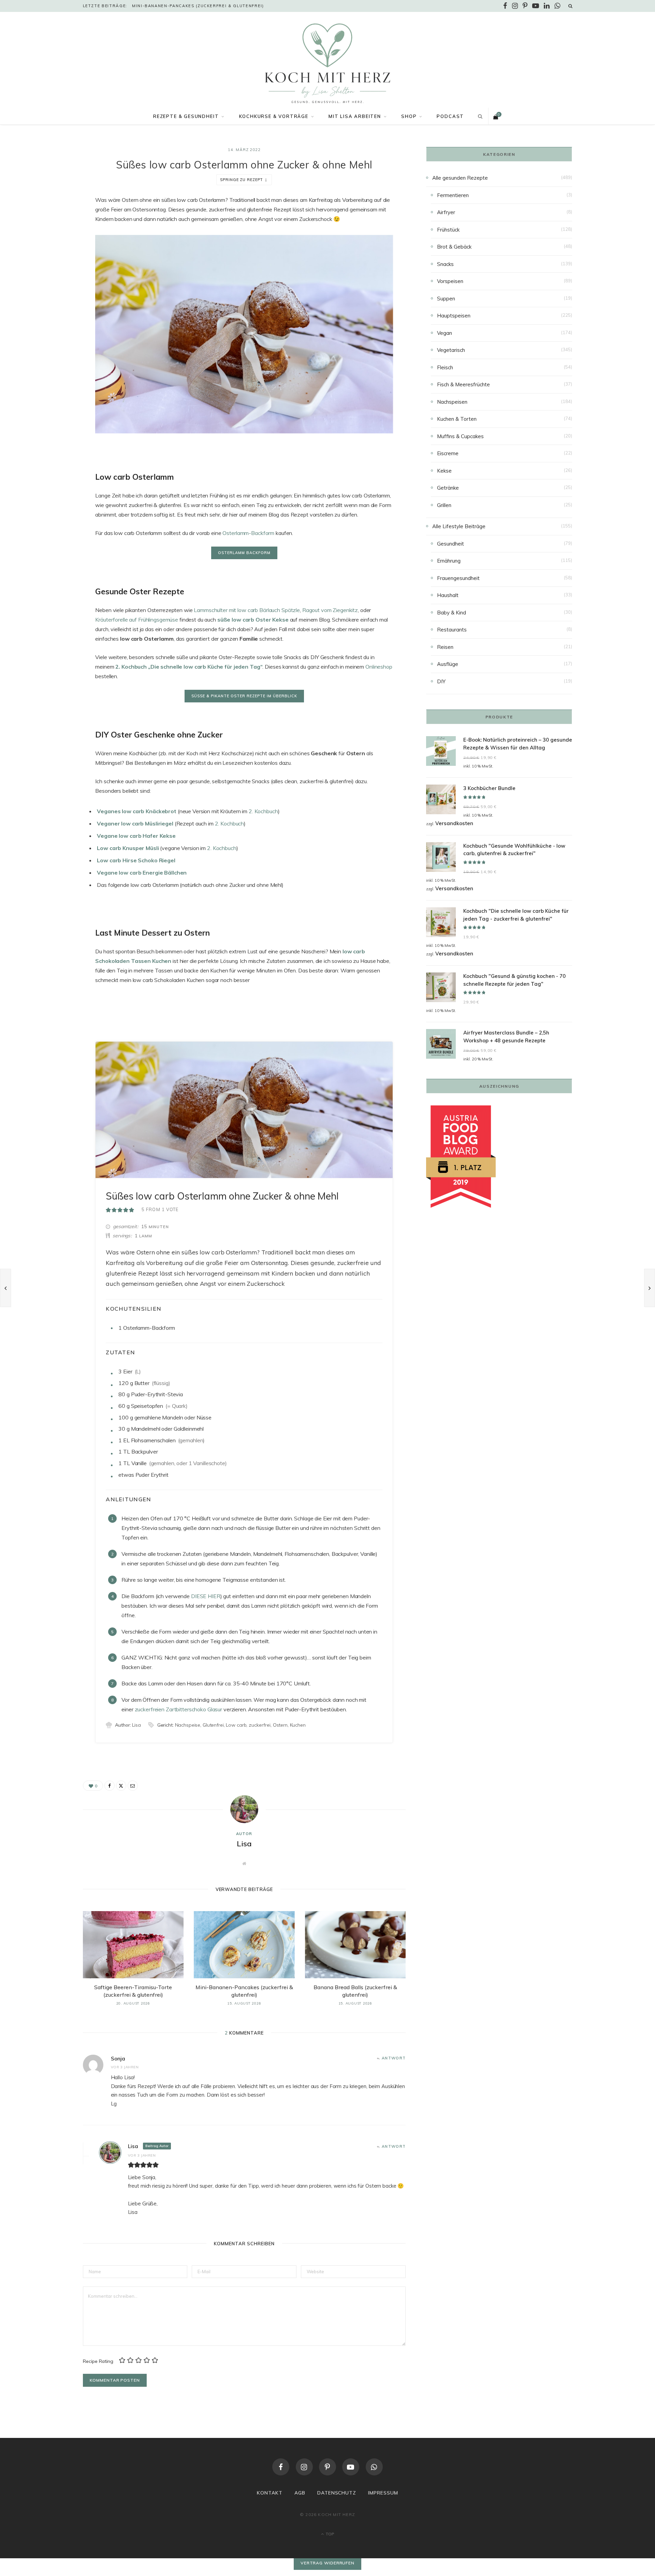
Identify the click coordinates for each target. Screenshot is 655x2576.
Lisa (244, 1844)
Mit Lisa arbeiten (355, 116)
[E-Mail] (49, 255)
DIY (441, 681)
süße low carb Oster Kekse (253, 620)
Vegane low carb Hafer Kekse (136, 836)
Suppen (446, 299)
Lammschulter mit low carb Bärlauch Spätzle (247, 610)
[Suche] (570, 6)
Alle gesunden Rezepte (460, 178)
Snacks (445, 264)
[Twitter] (49, 238)
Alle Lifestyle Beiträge (459, 526)
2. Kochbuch (263, 811)
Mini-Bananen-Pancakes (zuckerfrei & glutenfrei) (198, 6)
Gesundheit (450, 544)
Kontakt (270, 2493)
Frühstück (448, 230)
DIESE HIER (206, 1596)
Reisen (445, 647)
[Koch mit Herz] (327, 63)
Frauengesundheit (458, 578)
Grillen (444, 505)
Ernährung (449, 561)
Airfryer (446, 212)
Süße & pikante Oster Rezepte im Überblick (244, 696)
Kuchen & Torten (457, 419)
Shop (409, 116)
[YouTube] (351, 2467)
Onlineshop (379, 667)
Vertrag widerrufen (327, 2563)
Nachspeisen (452, 402)
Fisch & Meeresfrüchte (463, 384)
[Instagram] (304, 2467)
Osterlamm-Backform (248, 533)
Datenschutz (337, 2493)
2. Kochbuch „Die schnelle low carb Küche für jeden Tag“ (189, 667)
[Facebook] (49, 220)
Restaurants (452, 630)
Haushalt (448, 595)
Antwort (394, 2058)
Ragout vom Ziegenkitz (330, 610)
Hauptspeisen (454, 316)
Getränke (448, 488)
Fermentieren (453, 195)
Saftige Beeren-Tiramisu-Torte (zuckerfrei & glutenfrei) (133, 1991)
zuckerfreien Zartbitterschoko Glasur (178, 1709)
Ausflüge (448, 664)
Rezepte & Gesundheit (186, 116)
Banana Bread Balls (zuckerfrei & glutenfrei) (355, 1991)
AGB (300, 2493)
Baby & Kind (452, 613)
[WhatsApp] (374, 2467)
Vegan (445, 333)
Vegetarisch (451, 350)
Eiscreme (448, 453)
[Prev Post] (5, 1288)
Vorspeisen (450, 281)
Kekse (444, 471)
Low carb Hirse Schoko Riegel (136, 860)
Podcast (450, 116)
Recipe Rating (98, 2361)
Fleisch (445, 367)
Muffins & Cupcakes (460, 436)
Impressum (383, 2493)
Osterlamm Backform (244, 553)
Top (329, 2534)
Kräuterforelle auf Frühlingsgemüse (137, 620)
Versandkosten (454, 823)
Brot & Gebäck (454, 247)
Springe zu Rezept (242, 180)
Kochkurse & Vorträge (274, 116)
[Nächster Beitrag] (650, 1288)
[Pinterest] (327, 2467)
